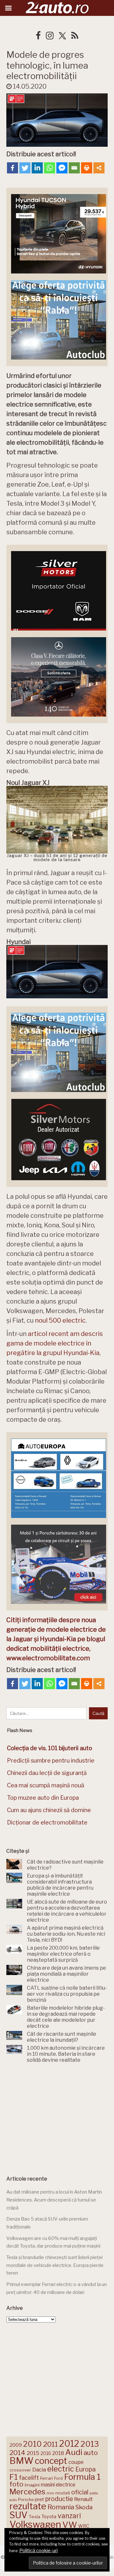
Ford (58, 2478)
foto (16, 2484)
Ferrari (47, 2478)
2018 (58, 2453)
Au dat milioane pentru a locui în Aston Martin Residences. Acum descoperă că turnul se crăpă (54, 2200)
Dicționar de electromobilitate (47, 1822)
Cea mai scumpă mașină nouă (46, 1785)
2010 (32, 2444)
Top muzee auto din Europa (43, 1798)
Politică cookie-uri (38, 2551)
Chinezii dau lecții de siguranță (47, 1773)
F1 (14, 2477)
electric (61, 2469)
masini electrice (58, 2485)
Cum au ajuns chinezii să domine (49, 1810)
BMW (22, 2461)
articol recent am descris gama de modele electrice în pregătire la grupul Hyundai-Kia (55, 1343)
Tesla (35, 2517)
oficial (80, 2492)
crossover (20, 2470)
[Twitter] (25, 168)
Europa (85, 2469)
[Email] (74, 168)
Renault (83, 2499)
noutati (63, 2493)
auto (91, 2453)
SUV (19, 2515)
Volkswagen (35, 2524)
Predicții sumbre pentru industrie (51, 1760)
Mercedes (27, 2492)
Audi (74, 2452)
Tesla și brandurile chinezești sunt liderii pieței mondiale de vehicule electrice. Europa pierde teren (55, 2265)
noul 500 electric (60, 1320)
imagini (32, 2485)
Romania (61, 2507)
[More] (99, 168)
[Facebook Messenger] (62, 168)
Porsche (26, 2500)
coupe (76, 2462)
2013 (90, 2444)
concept (51, 2461)
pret (39, 2499)
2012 (69, 2444)
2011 (51, 2444)
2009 (16, 2445)
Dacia (39, 2470)
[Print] (87, 168)
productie (59, 2499)
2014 (17, 2453)
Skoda (84, 2507)
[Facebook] (13, 168)
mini (50, 2493)
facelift (29, 2478)
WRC (84, 2526)
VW (70, 2525)
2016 (46, 2453)
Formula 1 (82, 2477)
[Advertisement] (57, 2117)
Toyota (49, 2517)
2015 (33, 2453)
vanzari (69, 2516)
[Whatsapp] (50, 168)
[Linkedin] (37, 168)
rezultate (28, 2506)
